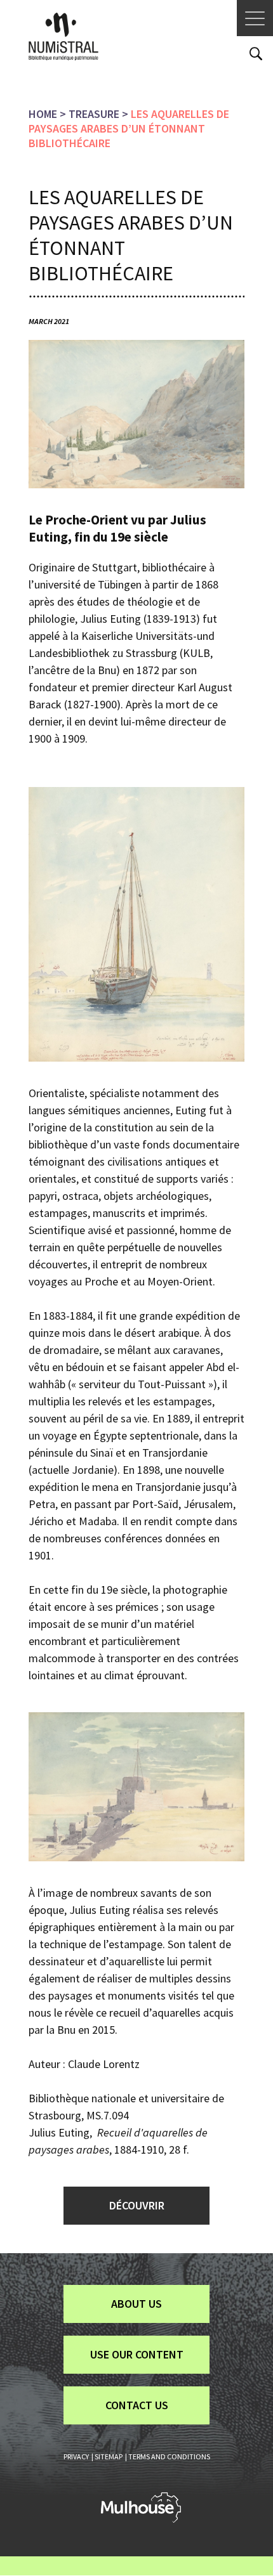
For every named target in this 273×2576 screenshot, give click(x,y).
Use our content (137, 2354)
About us (136, 2304)
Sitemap (109, 2456)
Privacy (76, 2456)
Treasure (94, 114)
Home (43, 114)
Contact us (137, 2405)
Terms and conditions (169, 2456)
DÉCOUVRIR (137, 2205)
